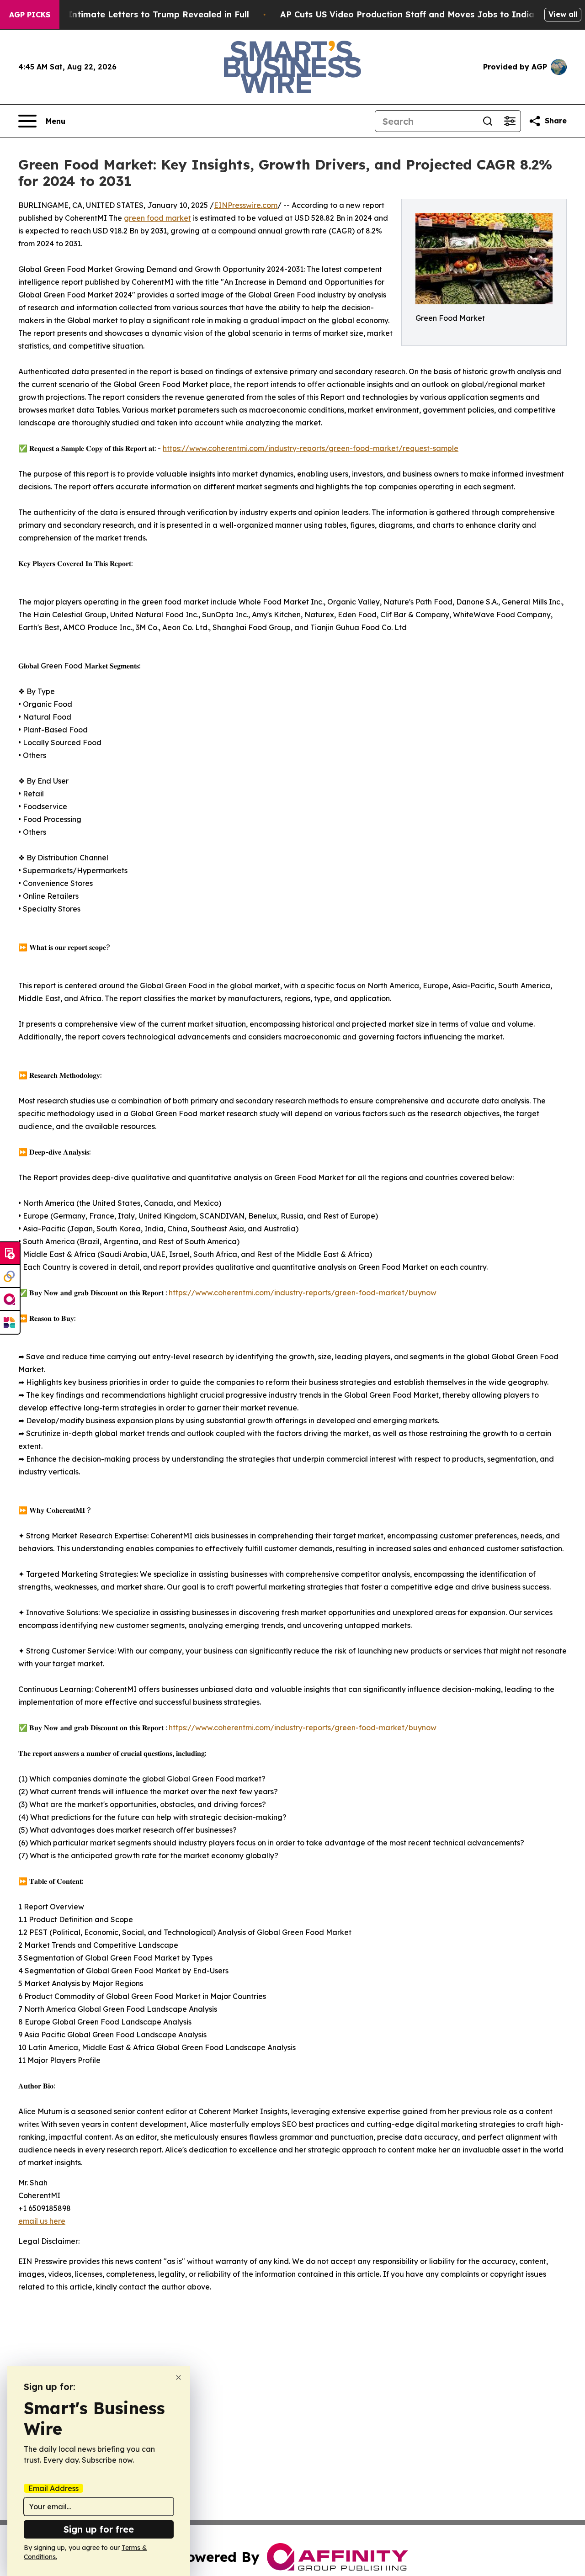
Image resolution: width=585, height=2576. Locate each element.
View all (563, 14)
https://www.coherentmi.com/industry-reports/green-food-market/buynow (303, 1293)
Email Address (53, 2488)
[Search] (488, 121)
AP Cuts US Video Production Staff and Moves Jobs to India (407, 14)
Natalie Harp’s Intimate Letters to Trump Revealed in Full (127, 14)
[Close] (178, 2377)
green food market (157, 218)
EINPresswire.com (246, 205)
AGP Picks (30, 15)
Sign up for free (99, 2529)
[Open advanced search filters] (510, 121)
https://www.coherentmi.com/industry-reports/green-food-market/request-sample (311, 448)
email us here (42, 2221)
